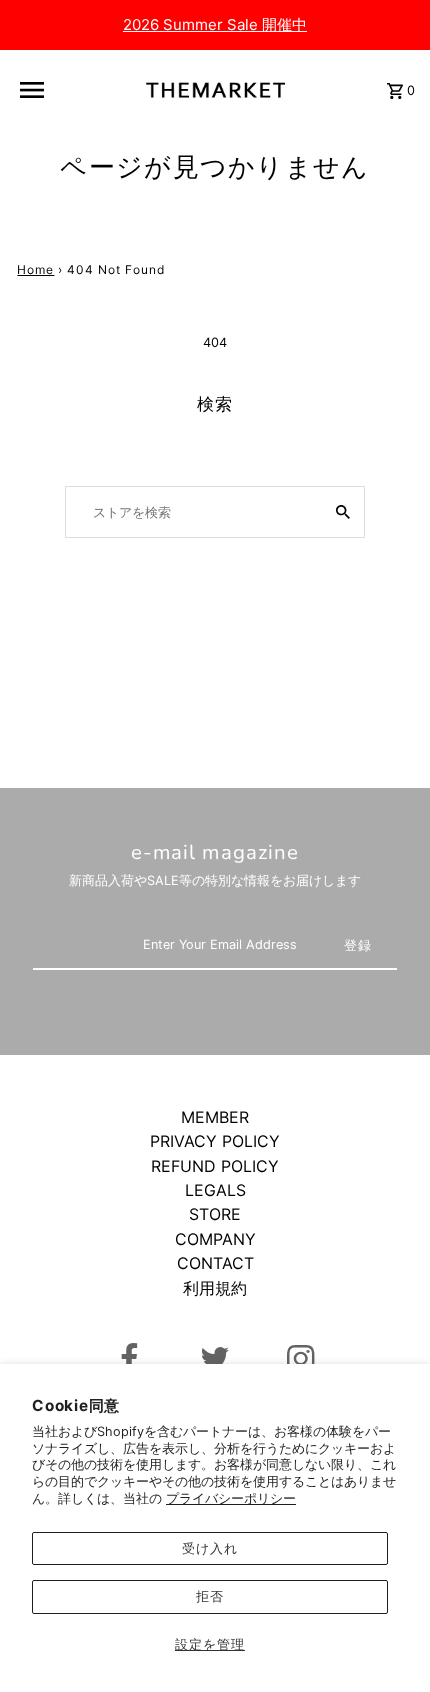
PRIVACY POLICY (215, 1141)
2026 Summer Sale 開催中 (215, 24)
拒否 (210, 1596)
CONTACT (215, 1263)
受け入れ (210, 1548)
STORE (215, 1214)
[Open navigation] (41, 90)
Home (35, 269)
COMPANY (215, 1239)
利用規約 (215, 1288)
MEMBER (215, 1117)
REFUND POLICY (215, 1166)
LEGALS (215, 1190)
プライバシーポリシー (231, 1498)
